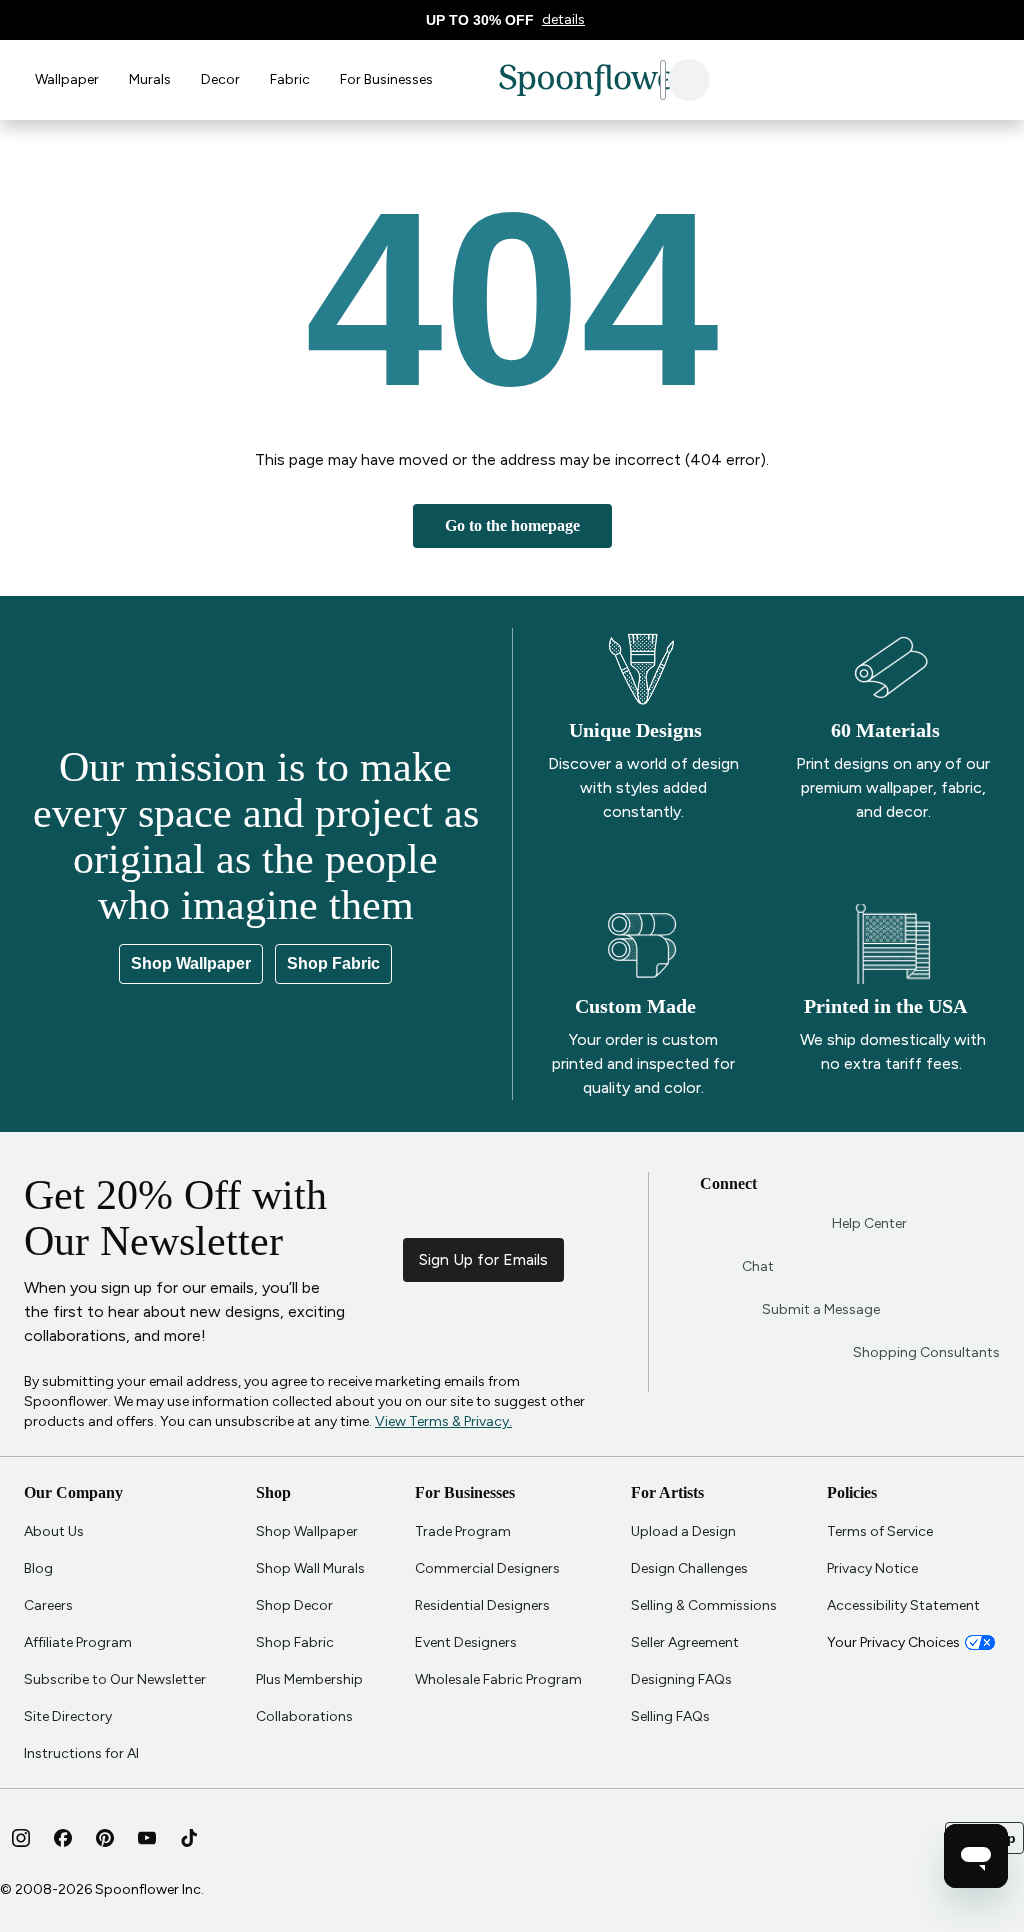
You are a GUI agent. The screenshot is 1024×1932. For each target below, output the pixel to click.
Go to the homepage (512, 525)
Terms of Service (880, 1531)
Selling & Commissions (704, 1605)
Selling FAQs (670, 1716)
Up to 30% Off (487, 20)
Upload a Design (683, 1531)
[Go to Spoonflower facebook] (63, 1838)
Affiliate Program (78, 1642)
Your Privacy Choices (893, 1642)
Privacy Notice (872, 1568)
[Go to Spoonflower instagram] (21, 1838)
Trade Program (463, 1531)
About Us (54, 1531)
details (569, 19)
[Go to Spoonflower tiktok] (189, 1838)
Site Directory (68, 1716)
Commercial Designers (487, 1568)
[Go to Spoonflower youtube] (147, 1838)
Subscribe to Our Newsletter (115, 1679)
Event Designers (466, 1642)
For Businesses (386, 79)
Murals (150, 79)
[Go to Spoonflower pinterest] (105, 1838)
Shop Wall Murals (310, 1568)
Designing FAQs (681, 1679)
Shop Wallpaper (193, 963)
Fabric (290, 79)
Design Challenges (689, 1568)
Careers (48, 1605)
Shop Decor (294, 1605)
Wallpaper (67, 79)
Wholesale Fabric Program (498, 1679)
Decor (220, 79)
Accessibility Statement (903, 1605)
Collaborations (304, 1716)
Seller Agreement (685, 1642)
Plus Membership (309, 1679)
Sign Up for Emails (552, 1259)
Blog (38, 1568)
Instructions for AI (81, 1753)
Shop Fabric (334, 963)
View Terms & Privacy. (252, 1421)
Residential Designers (482, 1605)
